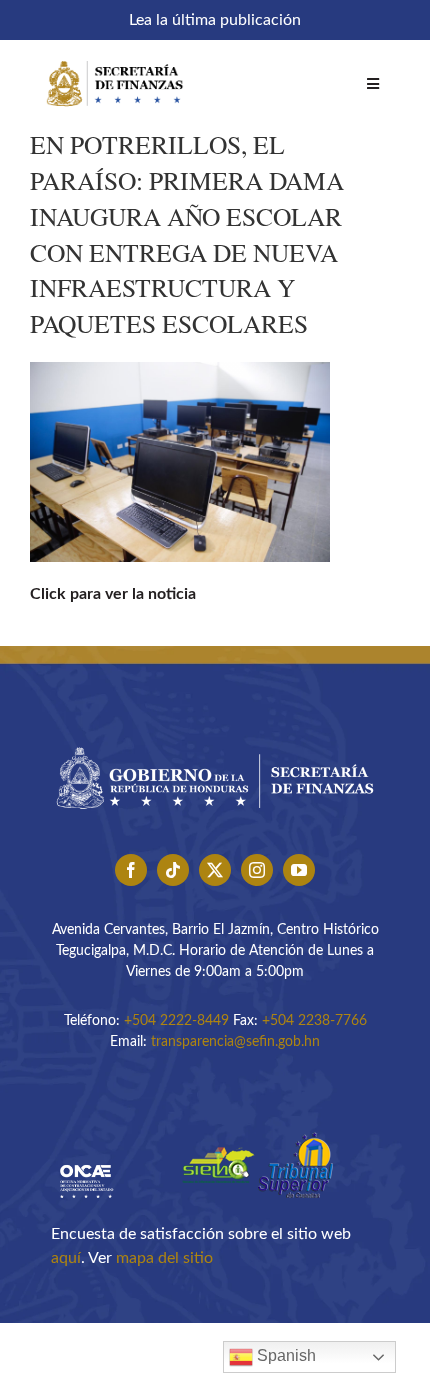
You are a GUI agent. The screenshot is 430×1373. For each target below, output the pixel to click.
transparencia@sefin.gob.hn (235, 1042)
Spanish (284, 1355)
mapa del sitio (164, 1258)
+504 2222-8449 (176, 1021)
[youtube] (299, 870)
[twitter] (215, 870)
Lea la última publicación (215, 20)
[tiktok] (173, 870)
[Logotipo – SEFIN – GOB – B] (215, 740)
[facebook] (131, 870)
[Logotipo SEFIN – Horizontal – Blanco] (115, 58)
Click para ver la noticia (113, 594)
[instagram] (257, 870)
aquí (66, 1258)
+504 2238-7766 (314, 1021)
